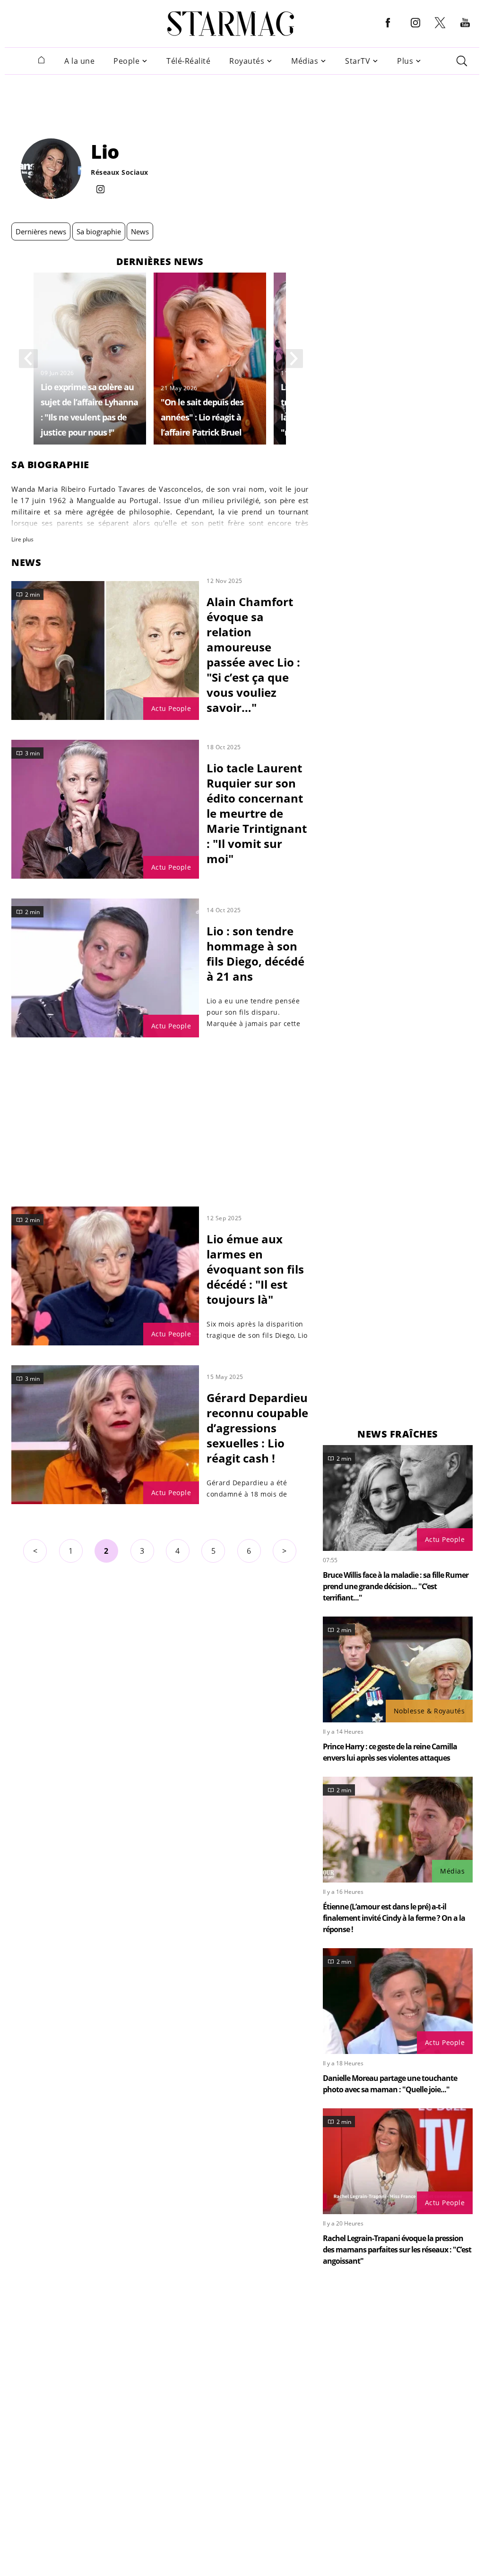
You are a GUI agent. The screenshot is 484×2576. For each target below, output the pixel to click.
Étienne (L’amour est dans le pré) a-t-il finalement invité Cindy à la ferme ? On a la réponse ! (394, 1918)
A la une (79, 61)
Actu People (171, 708)
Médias (305, 61)
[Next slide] (294, 359)
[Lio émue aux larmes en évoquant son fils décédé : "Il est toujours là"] (105, 1276)
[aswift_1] (242, 101)
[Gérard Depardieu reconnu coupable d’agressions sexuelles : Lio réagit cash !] (105, 1435)
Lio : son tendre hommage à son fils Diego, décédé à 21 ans (255, 954)
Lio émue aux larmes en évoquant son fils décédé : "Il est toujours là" (255, 1269)
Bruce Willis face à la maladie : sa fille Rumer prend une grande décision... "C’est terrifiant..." (396, 1586)
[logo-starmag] (231, 24)
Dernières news (41, 231)
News (140, 231)
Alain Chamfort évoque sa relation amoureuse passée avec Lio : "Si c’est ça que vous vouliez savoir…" (253, 655)
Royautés (247, 61)
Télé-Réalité (188, 61)
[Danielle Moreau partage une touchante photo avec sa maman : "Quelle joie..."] (398, 2001)
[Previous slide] (28, 359)
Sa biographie (99, 231)
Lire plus (22, 539)
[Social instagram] (100, 190)
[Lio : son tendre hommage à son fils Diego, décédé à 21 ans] (105, 968)
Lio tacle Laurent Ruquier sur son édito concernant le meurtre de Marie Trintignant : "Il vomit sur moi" (257, 813)
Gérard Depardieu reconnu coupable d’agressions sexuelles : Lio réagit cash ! (257, 1428)
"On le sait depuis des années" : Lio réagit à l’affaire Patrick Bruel (202, 417)
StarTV (358, 61)
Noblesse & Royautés (429, 1711)
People (126, 61)
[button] (388, 30)
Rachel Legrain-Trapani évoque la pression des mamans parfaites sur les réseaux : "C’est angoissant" (397, 2250)
